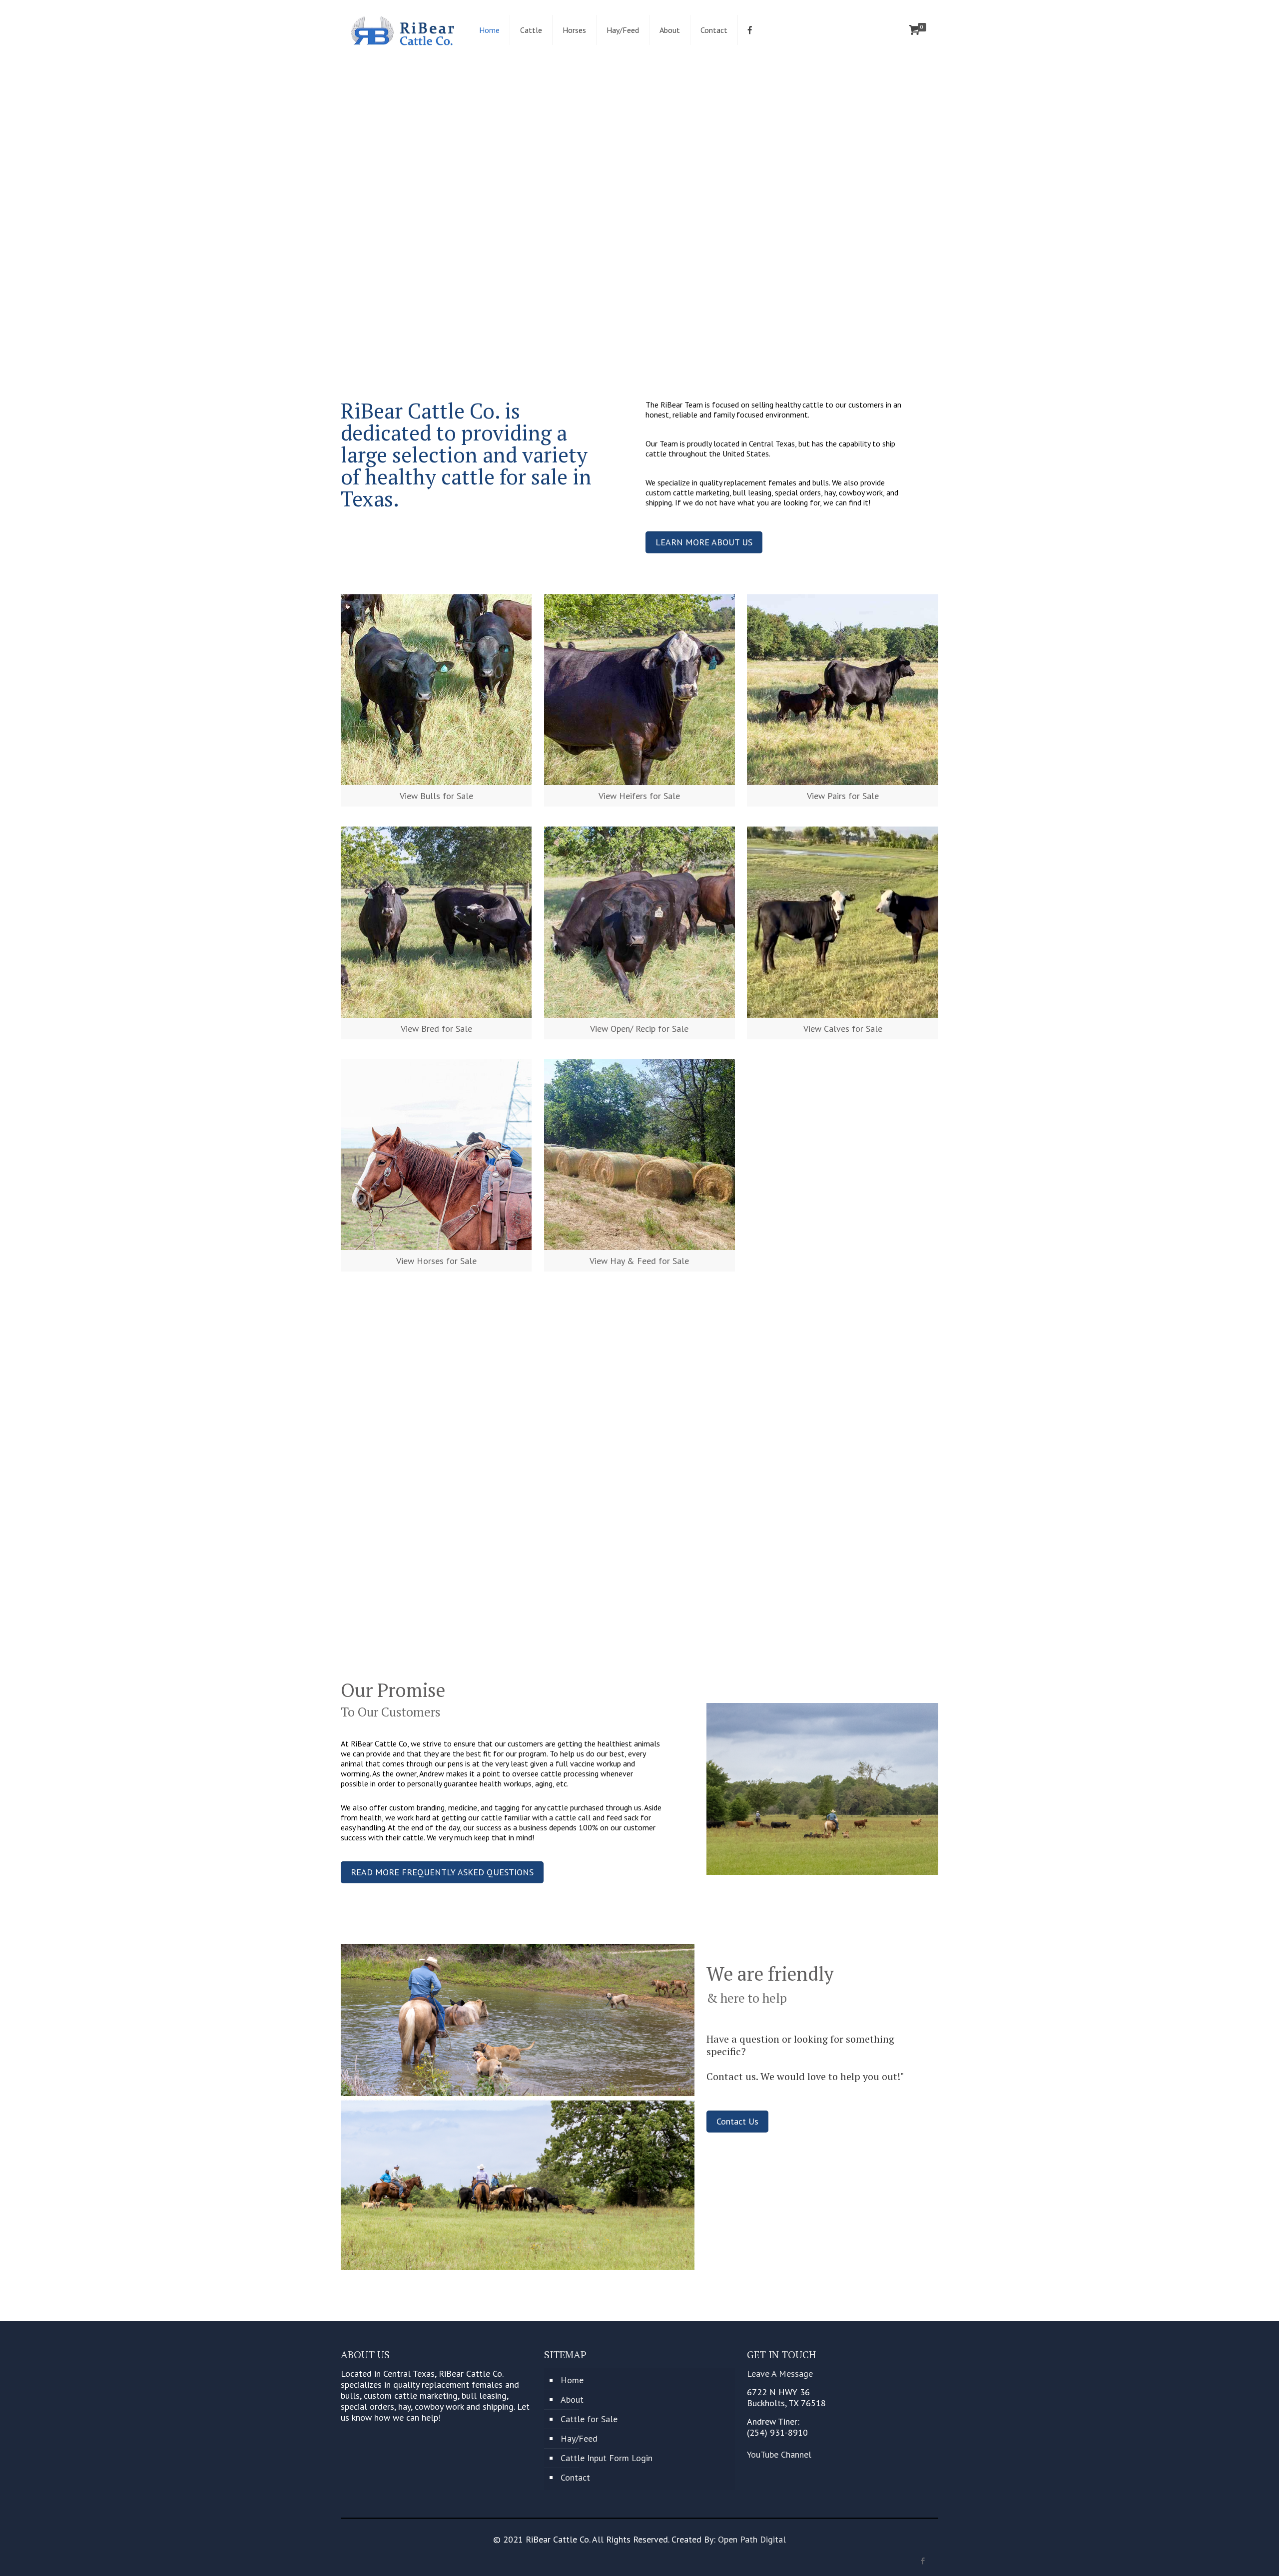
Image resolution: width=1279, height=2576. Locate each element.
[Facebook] (923, 2561)
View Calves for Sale (843, 1029)
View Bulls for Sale (436, 796)
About (572, 2399)
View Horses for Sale (436, 1261)
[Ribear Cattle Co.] (402, 30)
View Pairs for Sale (843, 796)
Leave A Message (780, 2373)
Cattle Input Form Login (607, 2458)
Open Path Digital (752, 2539)
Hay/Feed (579, 2438)
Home (572, 2380)
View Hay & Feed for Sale (639, 1261)
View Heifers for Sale (639, 796)
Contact (575, 2477)
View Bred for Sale (436, 1029)
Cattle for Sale (589, 2419)
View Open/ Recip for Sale (639, 1029)
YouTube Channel (779, 2454)
